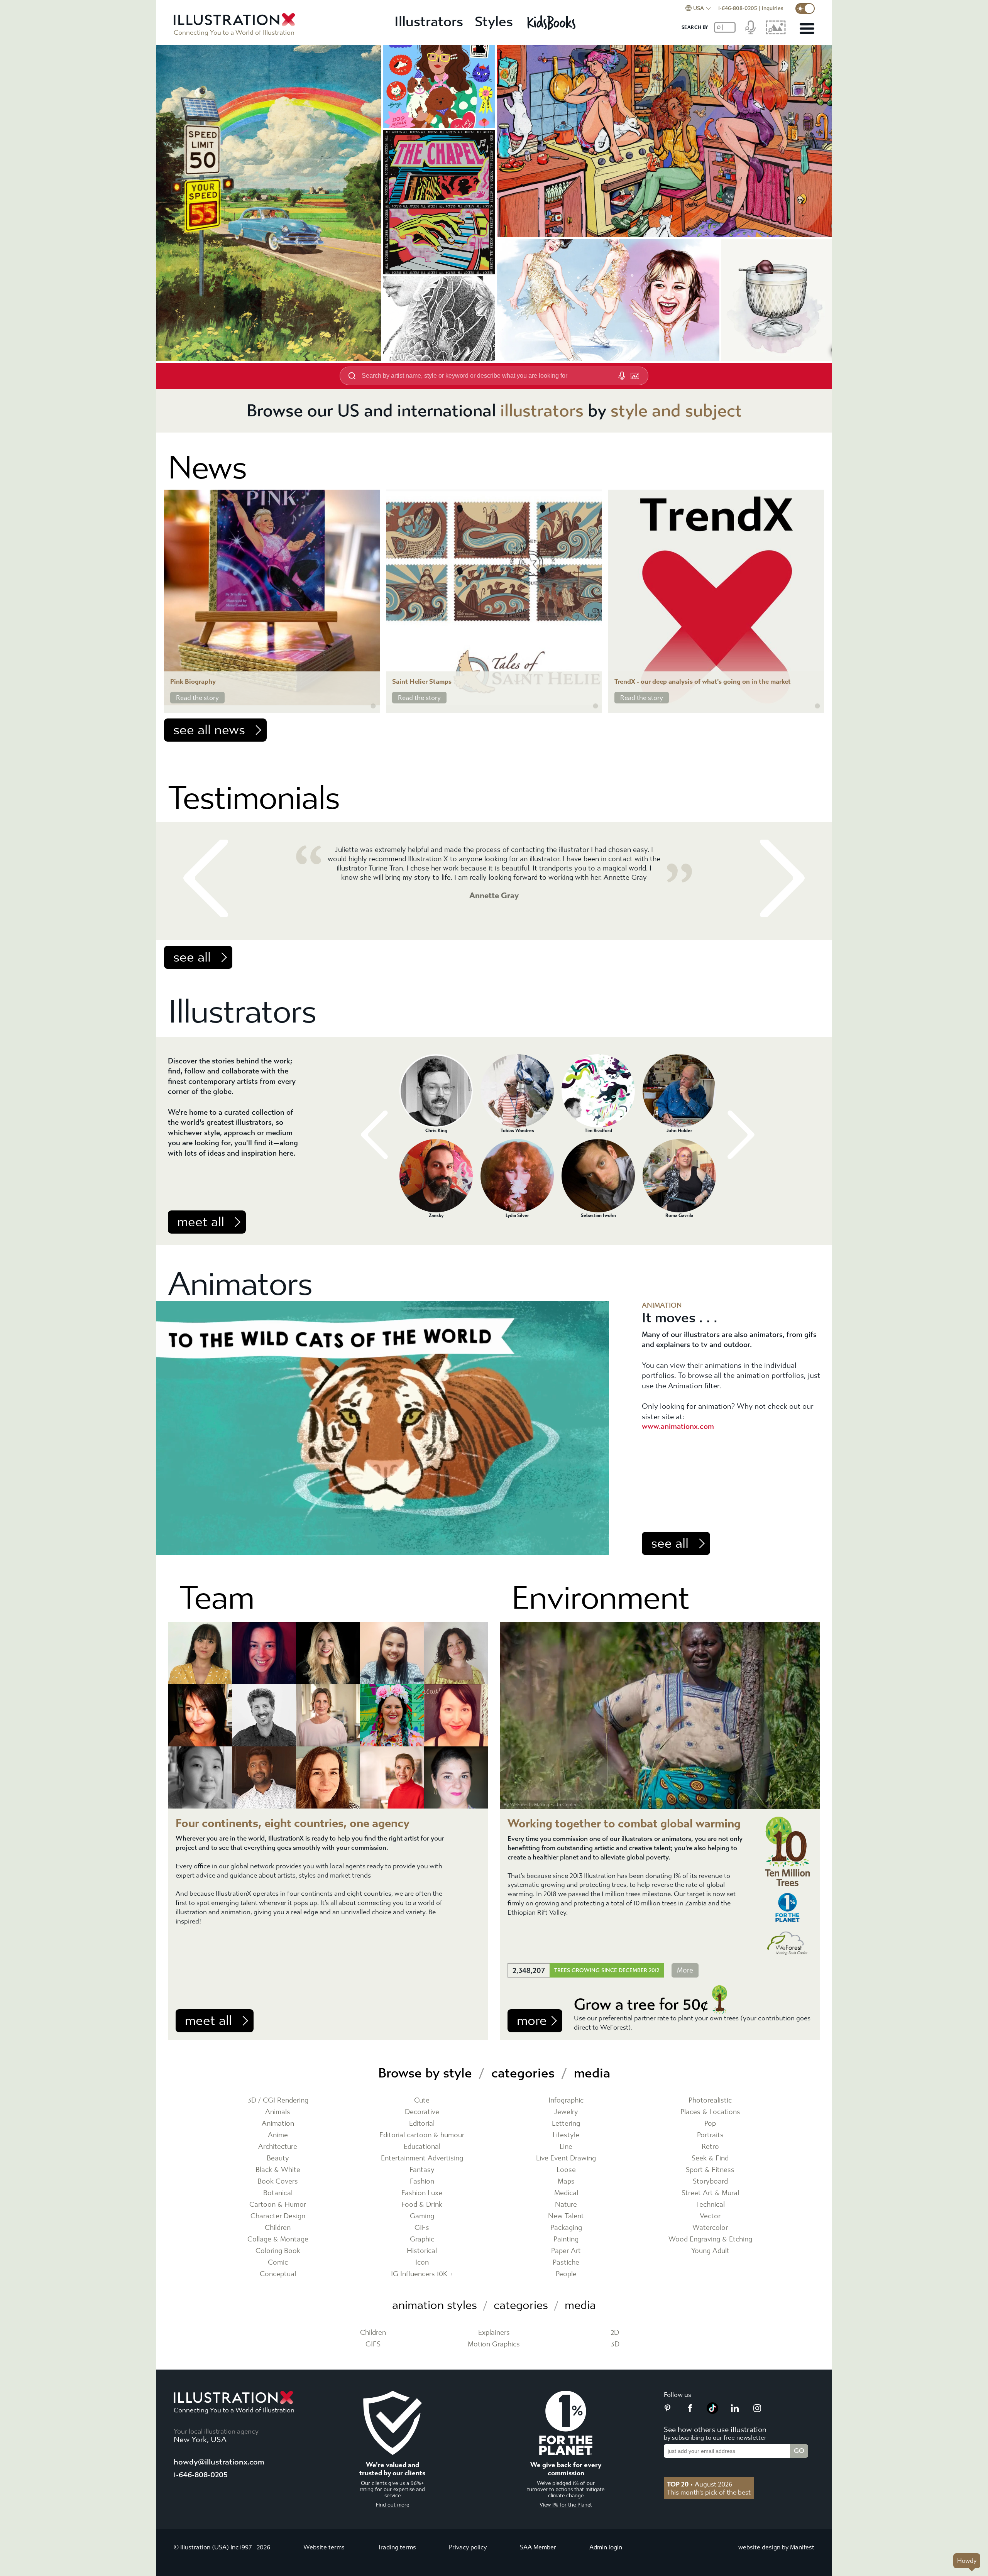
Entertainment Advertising (422, 2158)
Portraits (710, 2135)
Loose (566, 2170)
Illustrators (429, 22)
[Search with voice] (622, 376)
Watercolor (710, 2228)
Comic (278, 2262)
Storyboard (710, 2181)
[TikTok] (712, 2412)
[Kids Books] (552, 22)
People (566, 2274)
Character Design (278, 2216)
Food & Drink (422, 2205)
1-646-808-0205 (738, 8)
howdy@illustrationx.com (219, 2462)
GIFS (373, 2344)
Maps (566, 2181)
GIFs (422, 2228)
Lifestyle (566, 2135)
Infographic (566, 2100)
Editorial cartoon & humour (422, 2135)
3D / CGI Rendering (278, 2100)
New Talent (566, 2216)
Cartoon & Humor (278, 2205)
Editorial (422, 2124)
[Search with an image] (635, 376)
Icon (422, 2262)
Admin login (606, 2547)
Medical (566, 2193)
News (207, 468)
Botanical (278, 2193)
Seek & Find (710, 2158)
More (685, 1970)
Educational (422, 2147)
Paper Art (566, 2251)
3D (615, 2344)
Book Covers (278, 2181)
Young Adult (710, 2251)
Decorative (422, 2112)
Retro (710, 2147)
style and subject (676, 411)
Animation (278, 2124)
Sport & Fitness (710, 2170)
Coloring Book (278, 2251)
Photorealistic (710, 2100)
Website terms (324, 2547)
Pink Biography (193, 682)
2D (615, 2333)
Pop (710, 2124)
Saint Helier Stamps (422, 682)
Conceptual (278, 2274)
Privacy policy (468, 2547)
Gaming (422, 2216)
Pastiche (566, 2262)
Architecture (278, 2147)
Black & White (278, 2170)
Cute (422, 2100)
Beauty (278, 2158)
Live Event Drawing (566, 2158)
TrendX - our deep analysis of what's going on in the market (703, 682)
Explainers (494, 2333)
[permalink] (373, 706)
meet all (201, 1222)
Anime (278, 2135)
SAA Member (538, 2547)
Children (278, 2228)
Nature (566, 2205)
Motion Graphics (494, 2344)
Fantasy (422, 2170)
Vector (710, 2216)
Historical (422, 2251)
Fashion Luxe (422, 2193)
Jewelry (566, 2112)
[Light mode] (805, 8)
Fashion (422, 2181)
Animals (278, 2112)
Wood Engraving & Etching (710, 2239)
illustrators (542, 411)
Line (566, 2147)
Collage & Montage (278, 2239)
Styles (494, 22)
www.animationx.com (678, 1426)
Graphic (422, 2239)
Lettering (566, 2124)
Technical (710, 2205)
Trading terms (397, 2547)
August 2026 (700, 2484)
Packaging (566, 2228)
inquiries (773, 8)
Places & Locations (710, 2112)
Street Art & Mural (710, 2193)
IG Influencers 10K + (422, 2274)
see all (192, 957)
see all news (209, 730)
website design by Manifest (776, 2547)
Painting (566, 2239)
